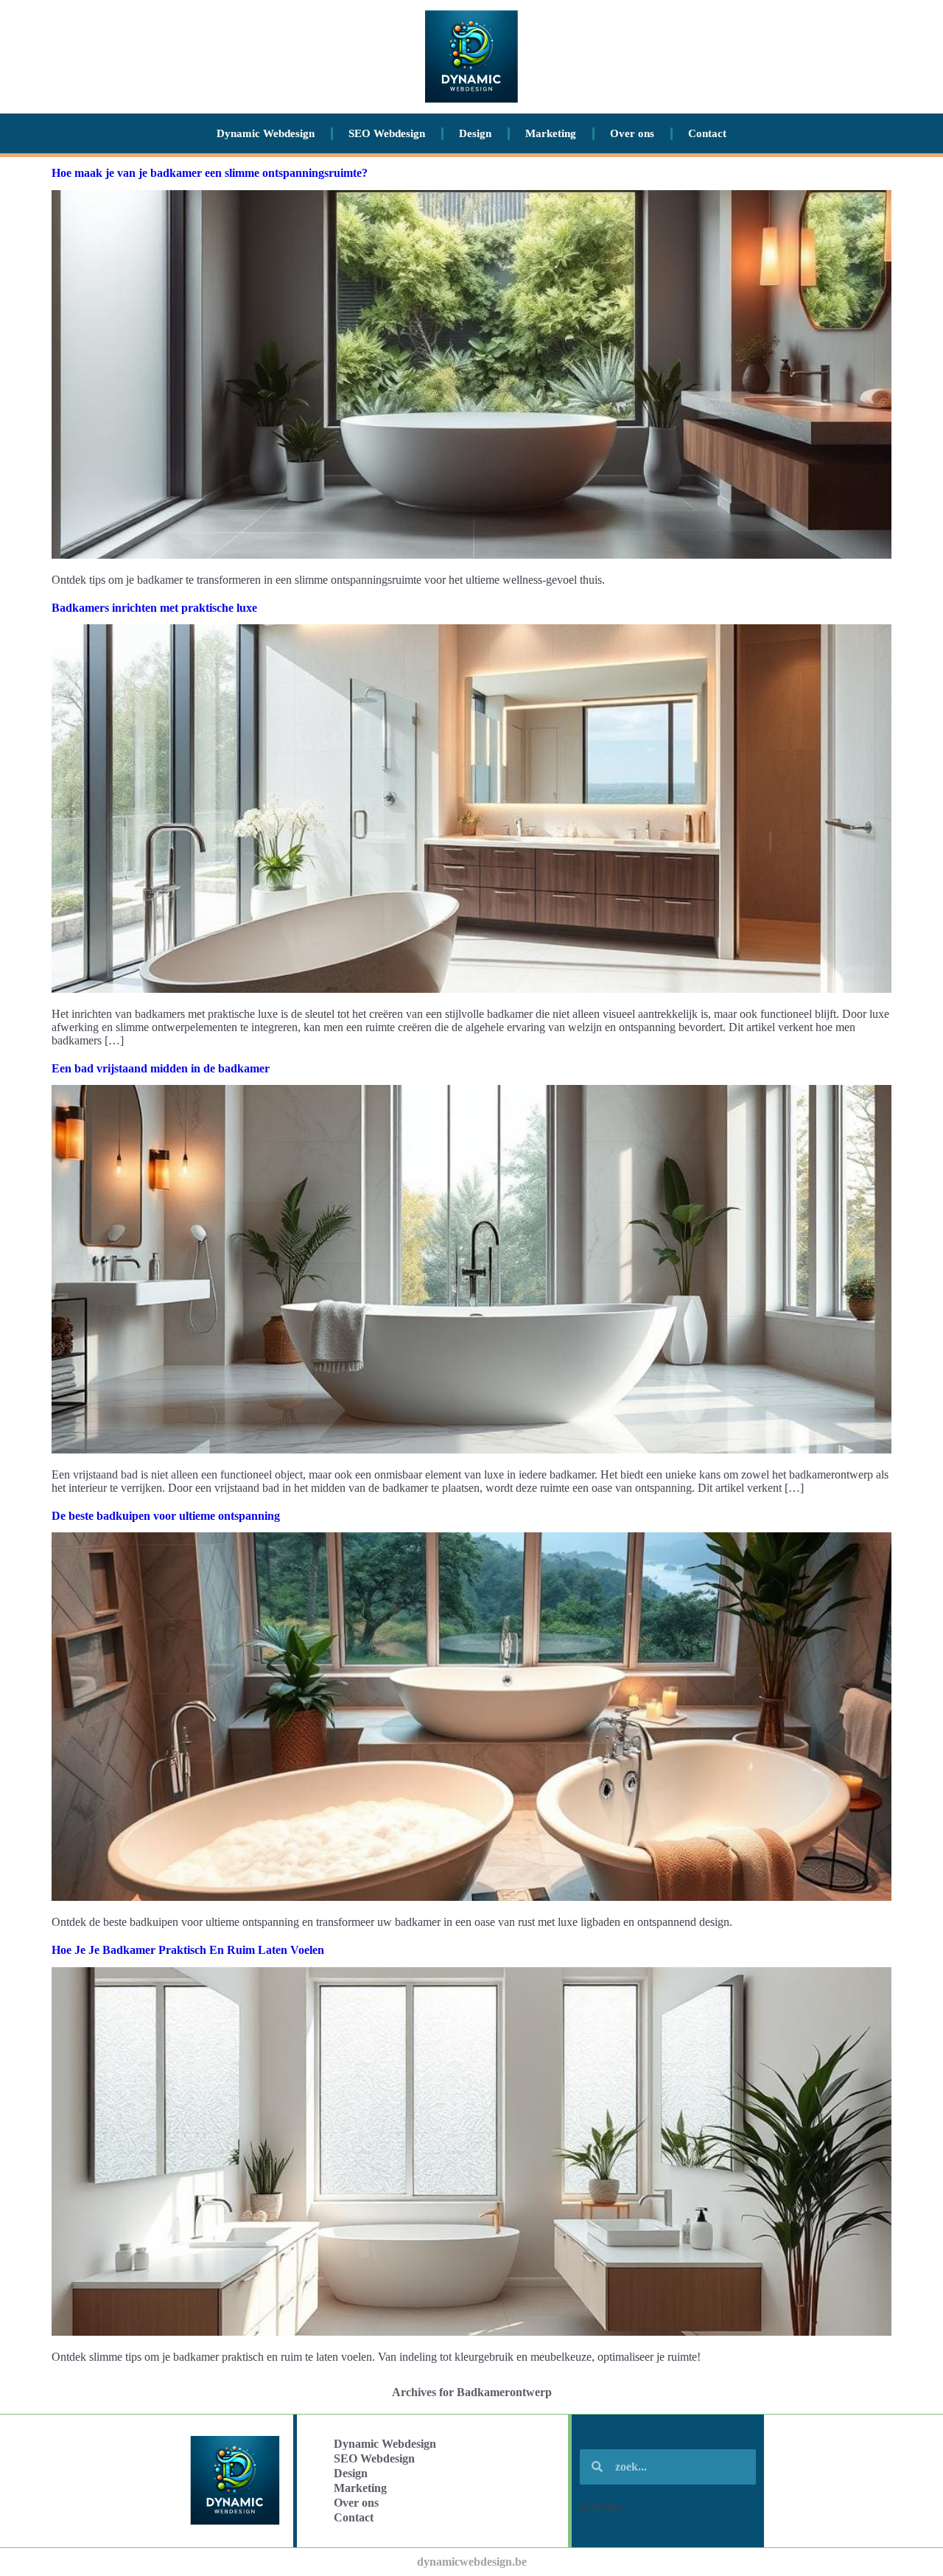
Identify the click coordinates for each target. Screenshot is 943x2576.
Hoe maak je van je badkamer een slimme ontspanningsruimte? (210, 173)
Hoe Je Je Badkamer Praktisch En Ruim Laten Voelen (188, 1950)
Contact (707, 133)
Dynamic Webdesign (266, 133)
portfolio (600, 2506)
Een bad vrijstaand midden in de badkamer (161, 1068)
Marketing (551, 133)
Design (475, 133)
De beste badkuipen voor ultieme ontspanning (166, 1516)
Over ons (632, 133)
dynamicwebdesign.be (472, 2562)
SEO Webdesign (387, 133)
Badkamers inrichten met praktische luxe (154, 608)
